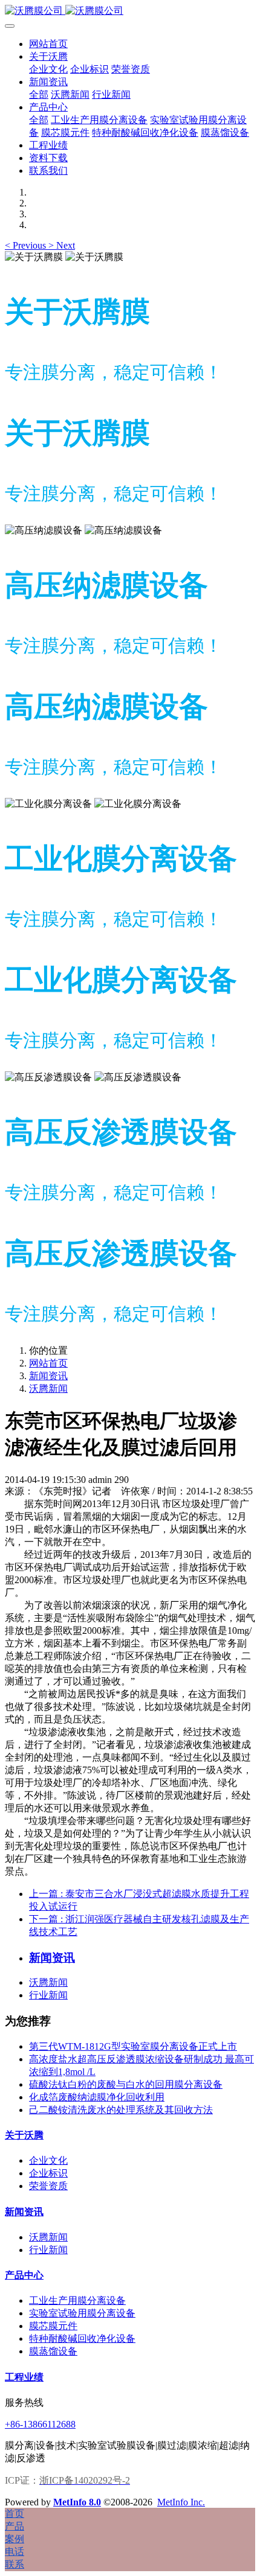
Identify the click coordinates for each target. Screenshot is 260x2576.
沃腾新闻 (48, 1388)
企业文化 (48, 2160)
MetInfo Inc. (181, 2502)
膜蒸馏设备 (53, 2351)
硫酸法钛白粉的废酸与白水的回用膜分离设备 (126, 2084)
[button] (27, 245)
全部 (39, 94)
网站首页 (48, 44)
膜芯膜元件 (53, 2326)
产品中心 (24, 2275)
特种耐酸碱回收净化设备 (82, 2338)
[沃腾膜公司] (130, 11)
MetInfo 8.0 (77, 2502)
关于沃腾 (24, 2135)
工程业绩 (24, 2377)
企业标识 (48, 2173)
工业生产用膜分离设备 (77, 2300)
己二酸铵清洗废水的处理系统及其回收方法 (121, 2110)
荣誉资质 (48, 2186)
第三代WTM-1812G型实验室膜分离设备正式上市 (133, 2046)
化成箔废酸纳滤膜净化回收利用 (97, 2097)
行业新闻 (48, 1995)
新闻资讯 (48, 1376)
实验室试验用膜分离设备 (82, 2313)
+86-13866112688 (40, 2424)
